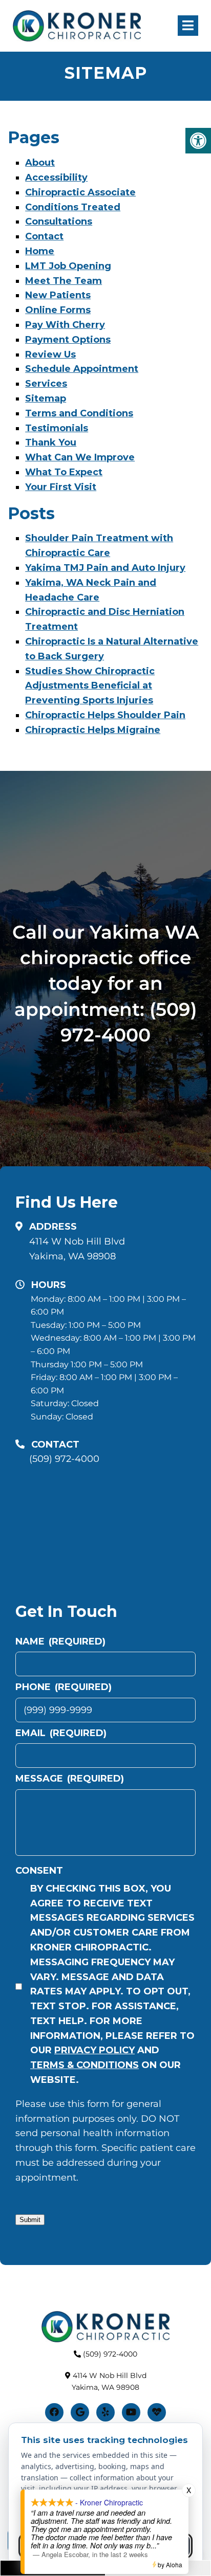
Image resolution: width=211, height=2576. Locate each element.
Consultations (59, 221)
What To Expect (64, 472)
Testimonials (57, 428)
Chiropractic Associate (80, 192)
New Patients (58, 295)
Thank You (51, 442)
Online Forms (58, 310)
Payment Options (68, 340)
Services (46, 384)
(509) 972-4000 (64, 1459)
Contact (44, 236)
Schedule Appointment (82, 369)
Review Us (50, 354)
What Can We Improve (80, 457)
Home (40, 251)
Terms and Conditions (79, 413)
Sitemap (46, 398)
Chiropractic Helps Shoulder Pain (105, 715)
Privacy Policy (94, 2050)
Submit (30, 2220)
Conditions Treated (73, 207)
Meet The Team (64, 281)
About (40, 163)
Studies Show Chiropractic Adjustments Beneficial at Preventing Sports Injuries (90, 686)
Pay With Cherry (65, 325)
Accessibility (56, 177)
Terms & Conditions (85, 2065)
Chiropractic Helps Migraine (93, 730)
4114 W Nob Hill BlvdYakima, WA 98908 (77, 1249)
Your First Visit (61, 487)
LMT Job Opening (68, 266)
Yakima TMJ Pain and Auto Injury (105, 568)
